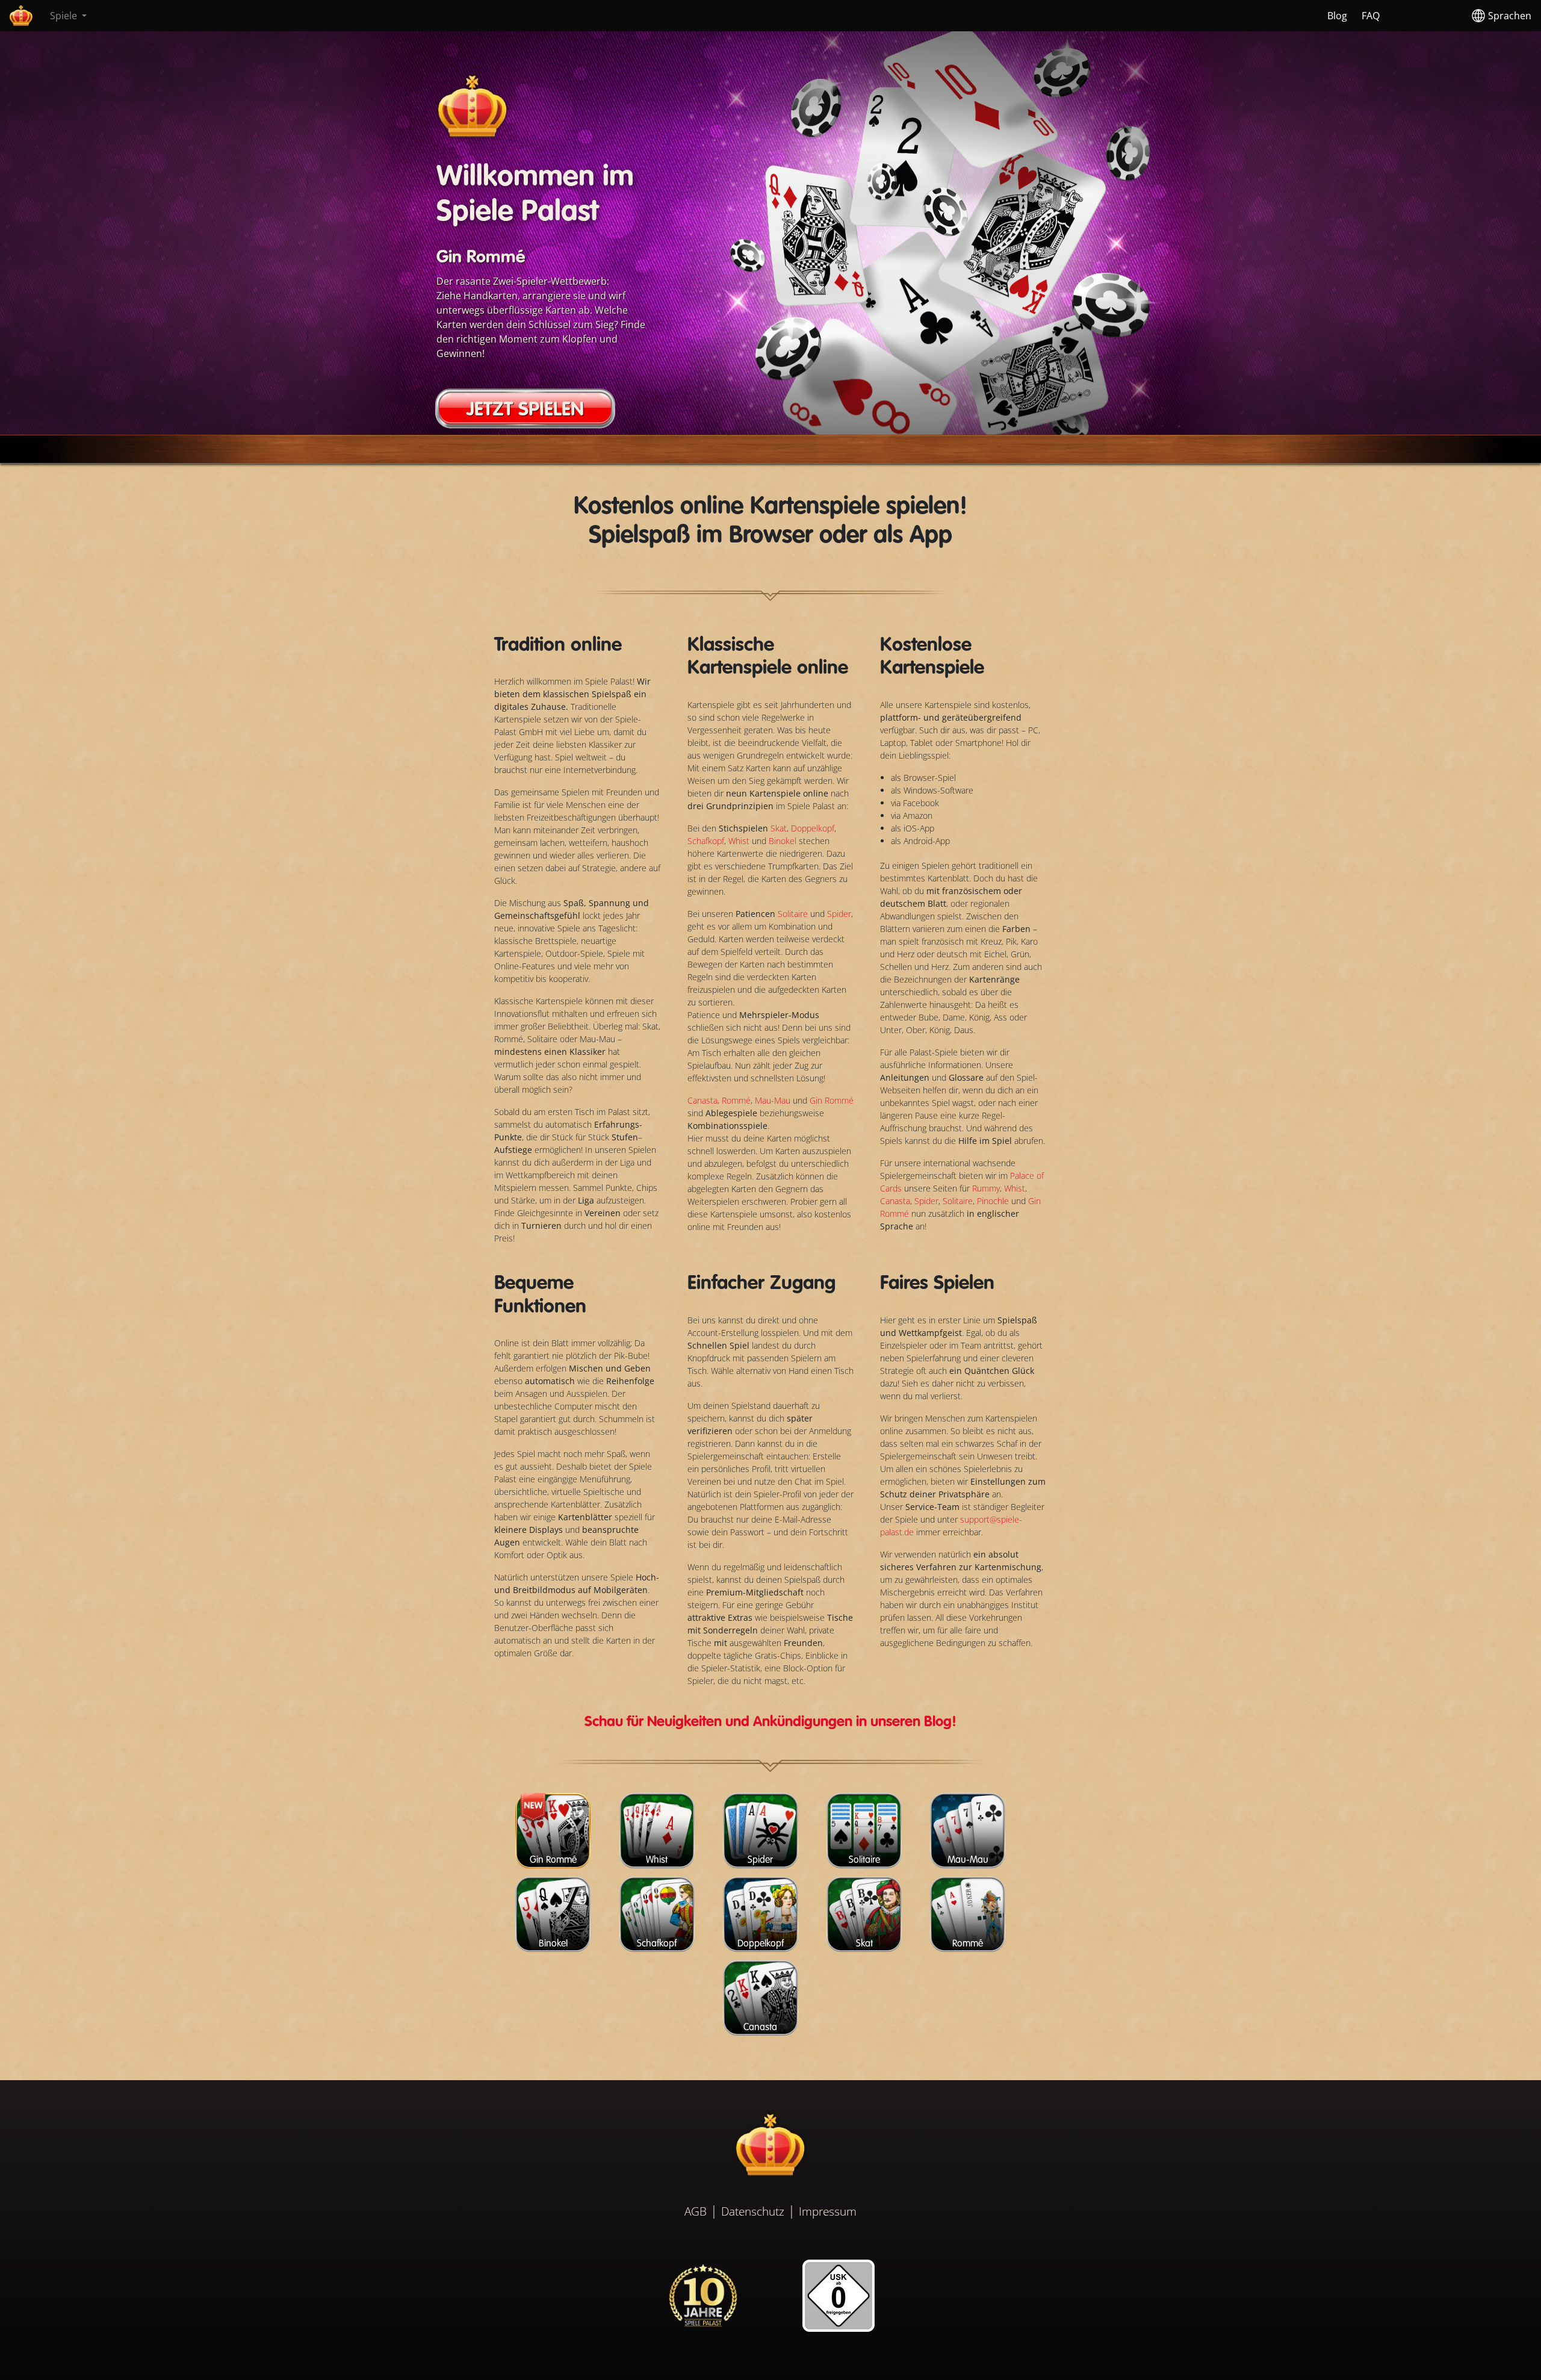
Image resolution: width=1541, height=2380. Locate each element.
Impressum (828, 2211)
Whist (740, 841)
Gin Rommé (832, 1100)
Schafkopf (706, 841)
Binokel (784, 841)
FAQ (1371, 16)
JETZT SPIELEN (525, 410)
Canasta (702, 1100)
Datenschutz (753, 2211)
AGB (696, 2211)
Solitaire (794, 914)
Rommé (736, 1100)
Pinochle (993, 1201)
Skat (779, 828)
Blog (1337, 16)
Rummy (986, 1188)
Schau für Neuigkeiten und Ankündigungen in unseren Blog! (770, 1723)
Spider (839, 914)
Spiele (65, 16)
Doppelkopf (813, 828)
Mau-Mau (773, 1100)
